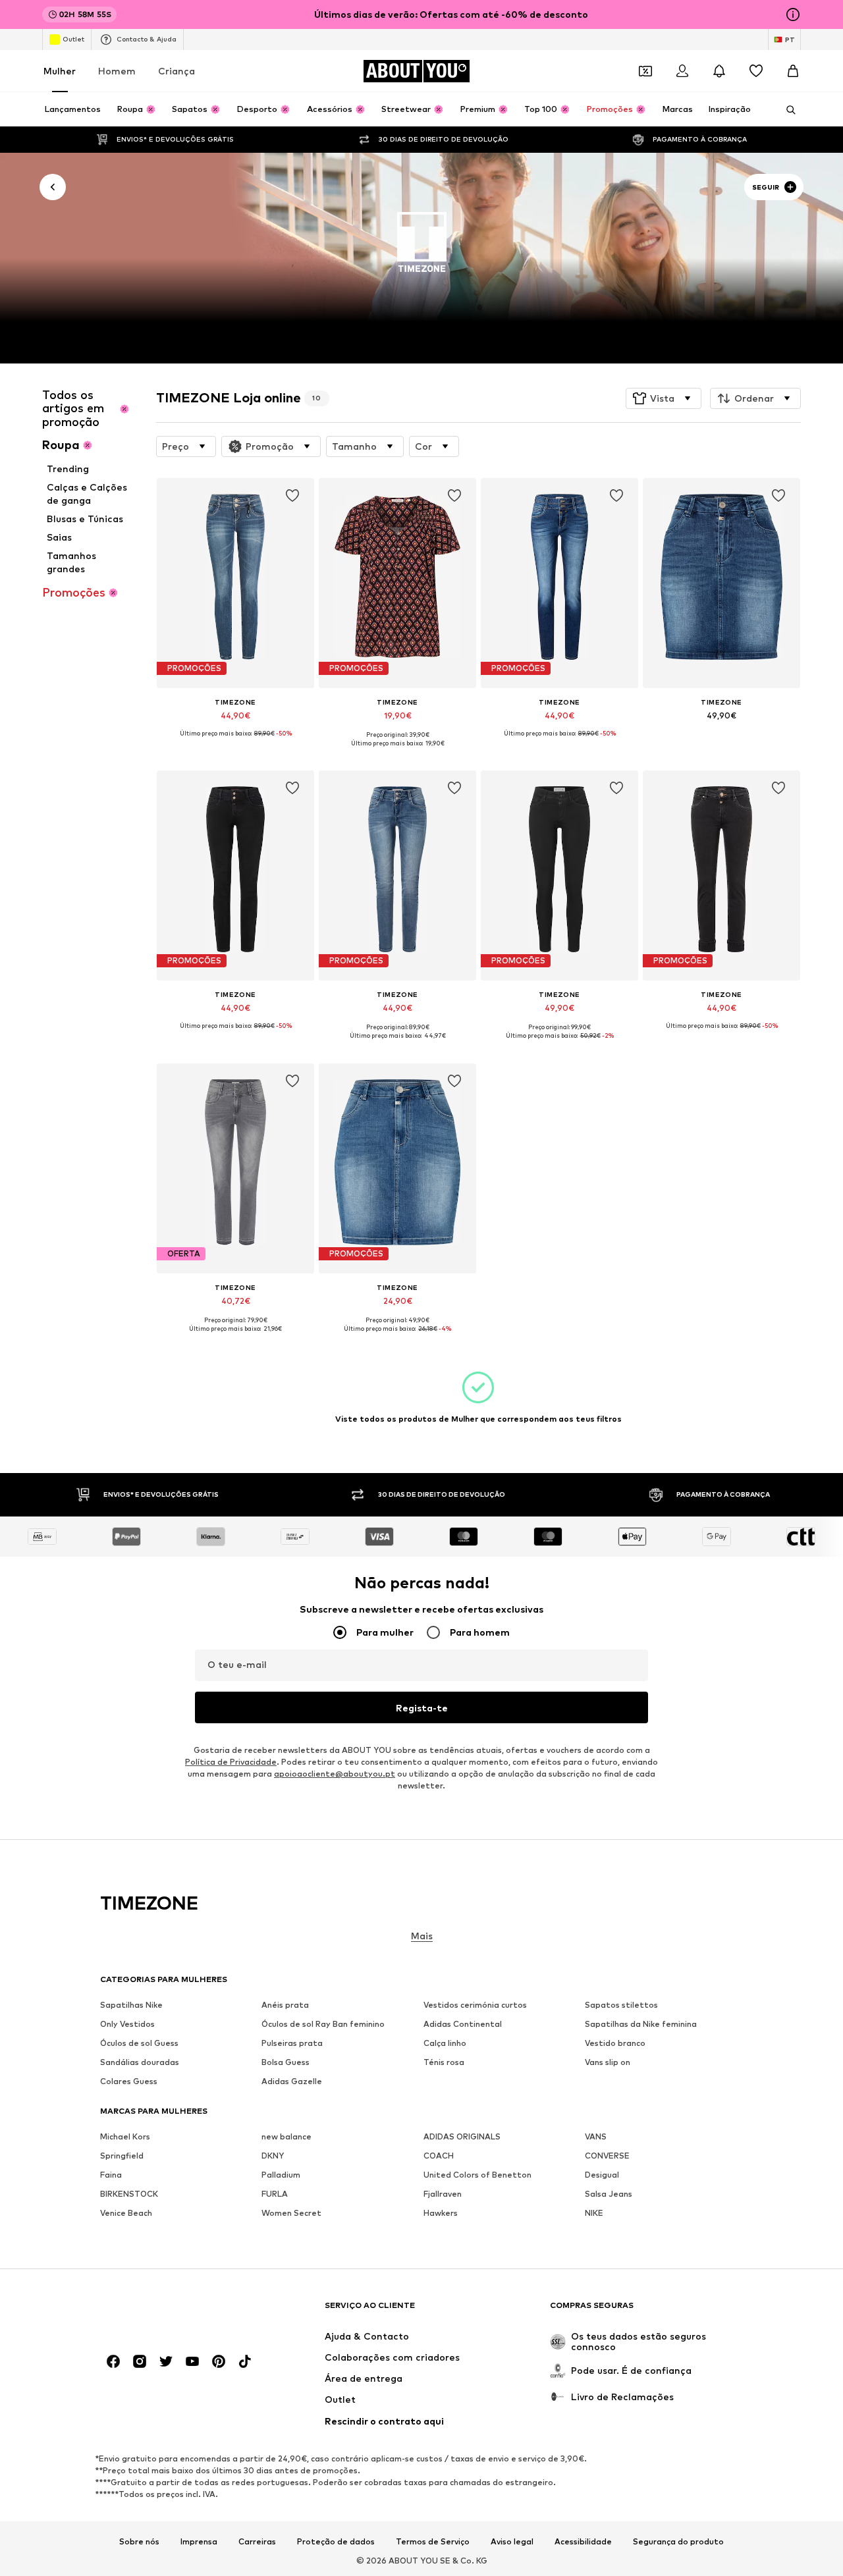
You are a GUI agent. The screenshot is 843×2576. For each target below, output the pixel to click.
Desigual (602, 2175)
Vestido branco (615, 2043)
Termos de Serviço (433, 2541)
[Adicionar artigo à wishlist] (292, 496)
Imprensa (199, 2541)
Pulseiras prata (292, 2043)
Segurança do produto (678, 2541)
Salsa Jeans (609, 2194)
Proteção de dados (336, 2541)
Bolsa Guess (286, 2062)
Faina (111, 2175)
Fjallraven (443, 2194)
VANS (596, 2136)
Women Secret (291, 2213)
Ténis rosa (444, 2062)
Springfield (122, 2156)
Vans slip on (608, 2062)
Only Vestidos (127, 2024)
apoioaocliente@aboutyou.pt (335, 1774)
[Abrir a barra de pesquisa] (786, 110)
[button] (664, 398)
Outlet (73, 39)
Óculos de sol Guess (139, 2043)
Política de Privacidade (231, 1762)
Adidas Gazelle (292, 2081)
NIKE (594, 2213)
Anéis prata (285, 2005)
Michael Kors (125, 2136)
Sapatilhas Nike (131, 2005)
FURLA (275, 2194)
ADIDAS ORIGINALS (462, 2136)
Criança (177, 71)
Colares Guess (129, 2081)
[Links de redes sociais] (113, 2361)
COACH (439, 2156)
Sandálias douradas (140, 2062)
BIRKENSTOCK (129, 2194)
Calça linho (445, 2043)
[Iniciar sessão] (682, 71)
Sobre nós (139, 2541)
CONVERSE (607, 2156)
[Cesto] (793, 71)
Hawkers (441, 2213)
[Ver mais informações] (235, 743)
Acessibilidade (583, 2541)
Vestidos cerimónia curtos (475, 2005)
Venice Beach (126, 2213)
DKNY (273, 2156)
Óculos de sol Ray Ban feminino (323, 2024)
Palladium (281, 2175)
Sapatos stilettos (621, 2005)
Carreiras (257, 2541)
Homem (117, 71)
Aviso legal (512, 2541)
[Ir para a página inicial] (172, 2312)
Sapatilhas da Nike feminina (641, 2024)
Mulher (60, 71)
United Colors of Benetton (477, 2175)
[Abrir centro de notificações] (719, 71)
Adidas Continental (463, 2024)
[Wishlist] (756, 71)
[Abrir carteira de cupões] (645, 71)
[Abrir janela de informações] (793, 14)
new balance (286, 2136)
